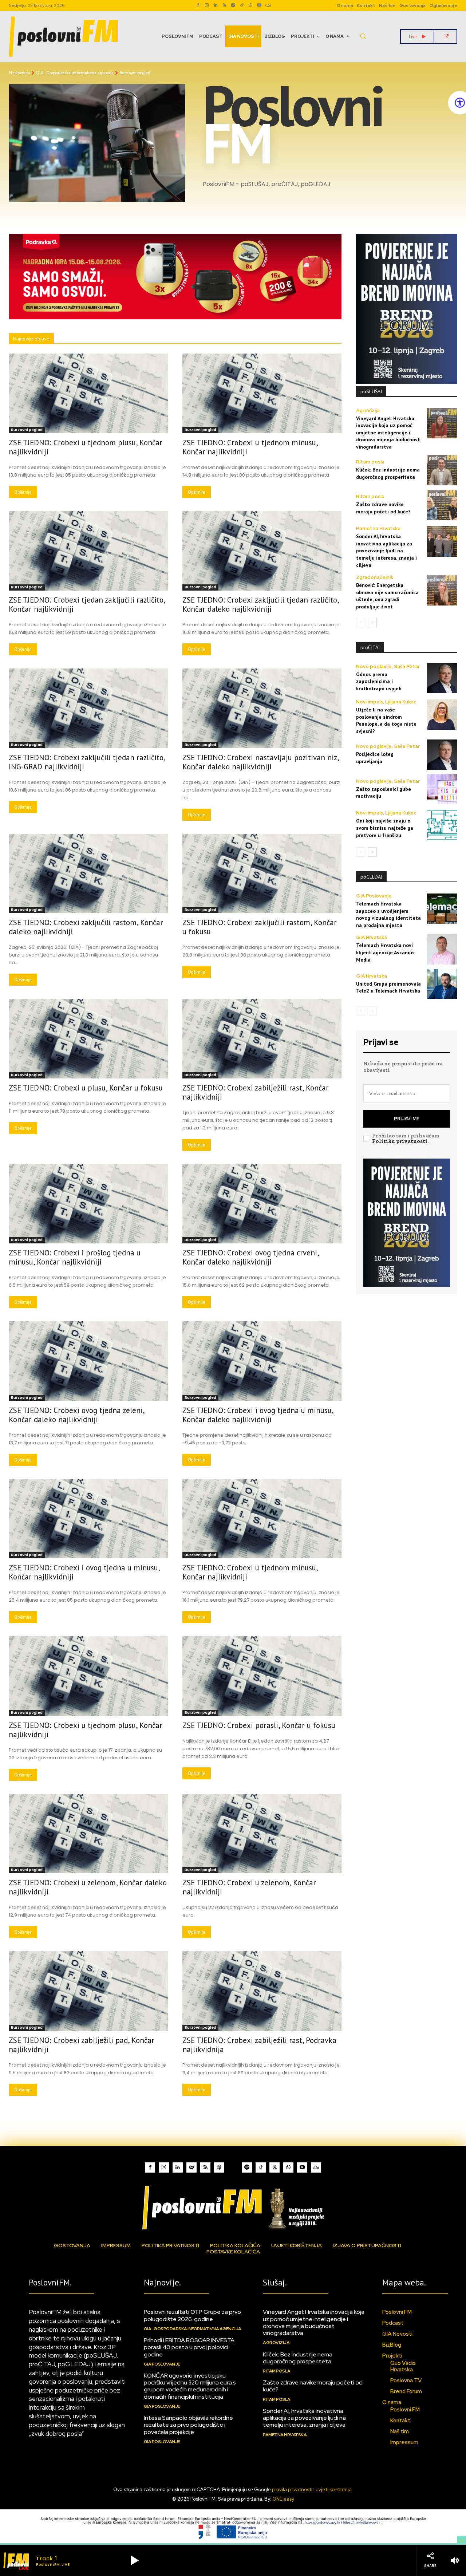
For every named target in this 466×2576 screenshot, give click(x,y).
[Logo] (233, 2207)
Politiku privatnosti (400, 1141)
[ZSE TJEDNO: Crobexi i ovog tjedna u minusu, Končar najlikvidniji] (88, 1519)
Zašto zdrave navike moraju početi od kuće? (313, 2386)
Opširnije (23, 492)
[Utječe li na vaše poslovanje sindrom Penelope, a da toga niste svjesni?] (442, 715)
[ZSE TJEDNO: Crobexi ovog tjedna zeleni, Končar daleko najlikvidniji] (88, 1361)
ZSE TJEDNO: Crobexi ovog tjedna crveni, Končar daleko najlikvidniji (251, 1257)
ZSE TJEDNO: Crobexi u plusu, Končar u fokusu (86, 1088)
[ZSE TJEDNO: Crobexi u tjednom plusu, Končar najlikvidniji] (88, 393)
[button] (363, 36)
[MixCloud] (316, 2167)
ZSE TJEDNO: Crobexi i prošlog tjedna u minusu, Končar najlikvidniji (75, 1257)
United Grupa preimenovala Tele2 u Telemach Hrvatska (388, 987)
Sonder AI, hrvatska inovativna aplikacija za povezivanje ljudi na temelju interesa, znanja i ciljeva (386, 551)
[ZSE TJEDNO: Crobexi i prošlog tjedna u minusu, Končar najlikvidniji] (88, 1204)
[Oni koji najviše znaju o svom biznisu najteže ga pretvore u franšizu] (442, 825)
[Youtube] (259, 5)
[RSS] (224, 5)
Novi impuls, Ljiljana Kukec (386, 702)
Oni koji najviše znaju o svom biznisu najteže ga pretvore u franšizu (385, 828)
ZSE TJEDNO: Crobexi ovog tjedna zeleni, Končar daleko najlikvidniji (77, 1415)
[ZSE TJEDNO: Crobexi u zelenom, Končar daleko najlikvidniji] (88, 1834)
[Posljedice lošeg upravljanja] (442, 755)
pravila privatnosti (292, 2490)
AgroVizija (368, 411)
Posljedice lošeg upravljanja (375, 758)
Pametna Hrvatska (378, 528)
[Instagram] (207, 5)
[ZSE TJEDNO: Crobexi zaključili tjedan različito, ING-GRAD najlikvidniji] (88, 708)
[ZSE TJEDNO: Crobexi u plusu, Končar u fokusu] (88, 1039)
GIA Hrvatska (372, 937)
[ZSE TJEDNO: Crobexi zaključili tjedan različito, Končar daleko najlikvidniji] (262, 551)
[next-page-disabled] (372, 1011)
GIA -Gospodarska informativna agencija (75, 73)
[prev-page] (361, 623)
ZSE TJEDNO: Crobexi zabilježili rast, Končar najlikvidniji (256, 1092)
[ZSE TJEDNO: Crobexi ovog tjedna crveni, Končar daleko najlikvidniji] (262, 1204)
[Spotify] (233, 5)
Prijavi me (407, 1119)
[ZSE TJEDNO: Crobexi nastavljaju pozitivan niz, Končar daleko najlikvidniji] (262, 708)
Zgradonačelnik (375, 577)
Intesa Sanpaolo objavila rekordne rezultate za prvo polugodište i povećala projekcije (188, 2425)
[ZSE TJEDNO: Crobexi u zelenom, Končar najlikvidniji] (262, 1834)
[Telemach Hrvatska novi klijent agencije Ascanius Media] (442, 949)
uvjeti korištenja (334, 2490)
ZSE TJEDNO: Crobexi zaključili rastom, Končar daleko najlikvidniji (86, 927)
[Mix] (268, 5)
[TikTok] (242, 5)
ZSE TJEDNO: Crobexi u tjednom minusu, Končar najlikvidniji (250, 447)
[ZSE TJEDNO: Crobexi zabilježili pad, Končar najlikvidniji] (88, 1991)
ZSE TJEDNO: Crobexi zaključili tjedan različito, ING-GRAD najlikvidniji (87, 762)
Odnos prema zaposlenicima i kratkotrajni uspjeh (379, 681)
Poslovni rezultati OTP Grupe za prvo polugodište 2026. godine (192, 2315)
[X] (275, 2167)
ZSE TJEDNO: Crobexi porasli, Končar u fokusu (259, 1725)
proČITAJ (370, 647)
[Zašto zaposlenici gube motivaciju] (442, 789)
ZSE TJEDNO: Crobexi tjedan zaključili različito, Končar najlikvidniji (87, 604)
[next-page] (372, 623)
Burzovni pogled (27, 430)
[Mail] (191, 2167)
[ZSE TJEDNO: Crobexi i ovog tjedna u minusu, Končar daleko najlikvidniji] (262, 1361)
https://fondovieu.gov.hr (323, 2522)
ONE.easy (283, 2499)
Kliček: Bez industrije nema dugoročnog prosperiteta (388, 473)
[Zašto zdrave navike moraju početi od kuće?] (442, 505)
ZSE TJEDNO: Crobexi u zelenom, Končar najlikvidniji (249, 1887)
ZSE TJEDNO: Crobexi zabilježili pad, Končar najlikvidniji (82, 2045)
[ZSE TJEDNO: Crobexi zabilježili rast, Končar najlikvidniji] (262, 1039)
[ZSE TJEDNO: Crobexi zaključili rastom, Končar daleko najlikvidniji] (88, 874)
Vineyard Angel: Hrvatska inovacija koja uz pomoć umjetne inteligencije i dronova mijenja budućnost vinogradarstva (388, 433)
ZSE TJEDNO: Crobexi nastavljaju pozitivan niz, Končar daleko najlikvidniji (261, 762)
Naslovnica (19, 73)
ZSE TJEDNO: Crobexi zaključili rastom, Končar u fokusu (260, 927)
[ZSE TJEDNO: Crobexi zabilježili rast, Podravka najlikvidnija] (262, 1991)
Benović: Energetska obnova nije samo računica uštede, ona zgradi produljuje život (387, 596)
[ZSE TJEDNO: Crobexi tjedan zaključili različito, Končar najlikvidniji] (88, 551)
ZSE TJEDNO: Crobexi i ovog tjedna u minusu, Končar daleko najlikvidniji (258, 1415)
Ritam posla (370, 462)
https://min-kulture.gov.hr (362, 2522)
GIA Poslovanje (374, 896)
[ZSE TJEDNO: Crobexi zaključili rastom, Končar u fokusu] (262, 874)
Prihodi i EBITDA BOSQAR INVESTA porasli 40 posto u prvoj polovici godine (189, 2347)
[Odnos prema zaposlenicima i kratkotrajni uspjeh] (442, 678)
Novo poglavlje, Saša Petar (388, 666)
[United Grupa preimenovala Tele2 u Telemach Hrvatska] (442, 984)
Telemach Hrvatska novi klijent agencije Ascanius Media (385, 952)
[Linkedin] (216, 5)
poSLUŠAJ (371, 391)
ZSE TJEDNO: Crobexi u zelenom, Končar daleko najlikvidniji (88, 1887)
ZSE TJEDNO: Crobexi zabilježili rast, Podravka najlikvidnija (259, 2045)
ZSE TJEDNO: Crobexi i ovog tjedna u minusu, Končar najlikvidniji (84, 1572)
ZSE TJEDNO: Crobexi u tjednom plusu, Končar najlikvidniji (86, 447)
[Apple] (219, 2167)
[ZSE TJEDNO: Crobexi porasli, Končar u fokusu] (262, 1676)
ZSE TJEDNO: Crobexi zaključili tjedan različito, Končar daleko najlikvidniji (261, 604)
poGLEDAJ (371, 877)
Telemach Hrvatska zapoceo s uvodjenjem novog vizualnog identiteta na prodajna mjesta (388, 914)
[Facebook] (198, 5)
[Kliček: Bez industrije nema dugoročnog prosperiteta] (442, 470)
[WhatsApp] (250, 5)
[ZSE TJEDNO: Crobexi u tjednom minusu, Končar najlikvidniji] (262, 393)
